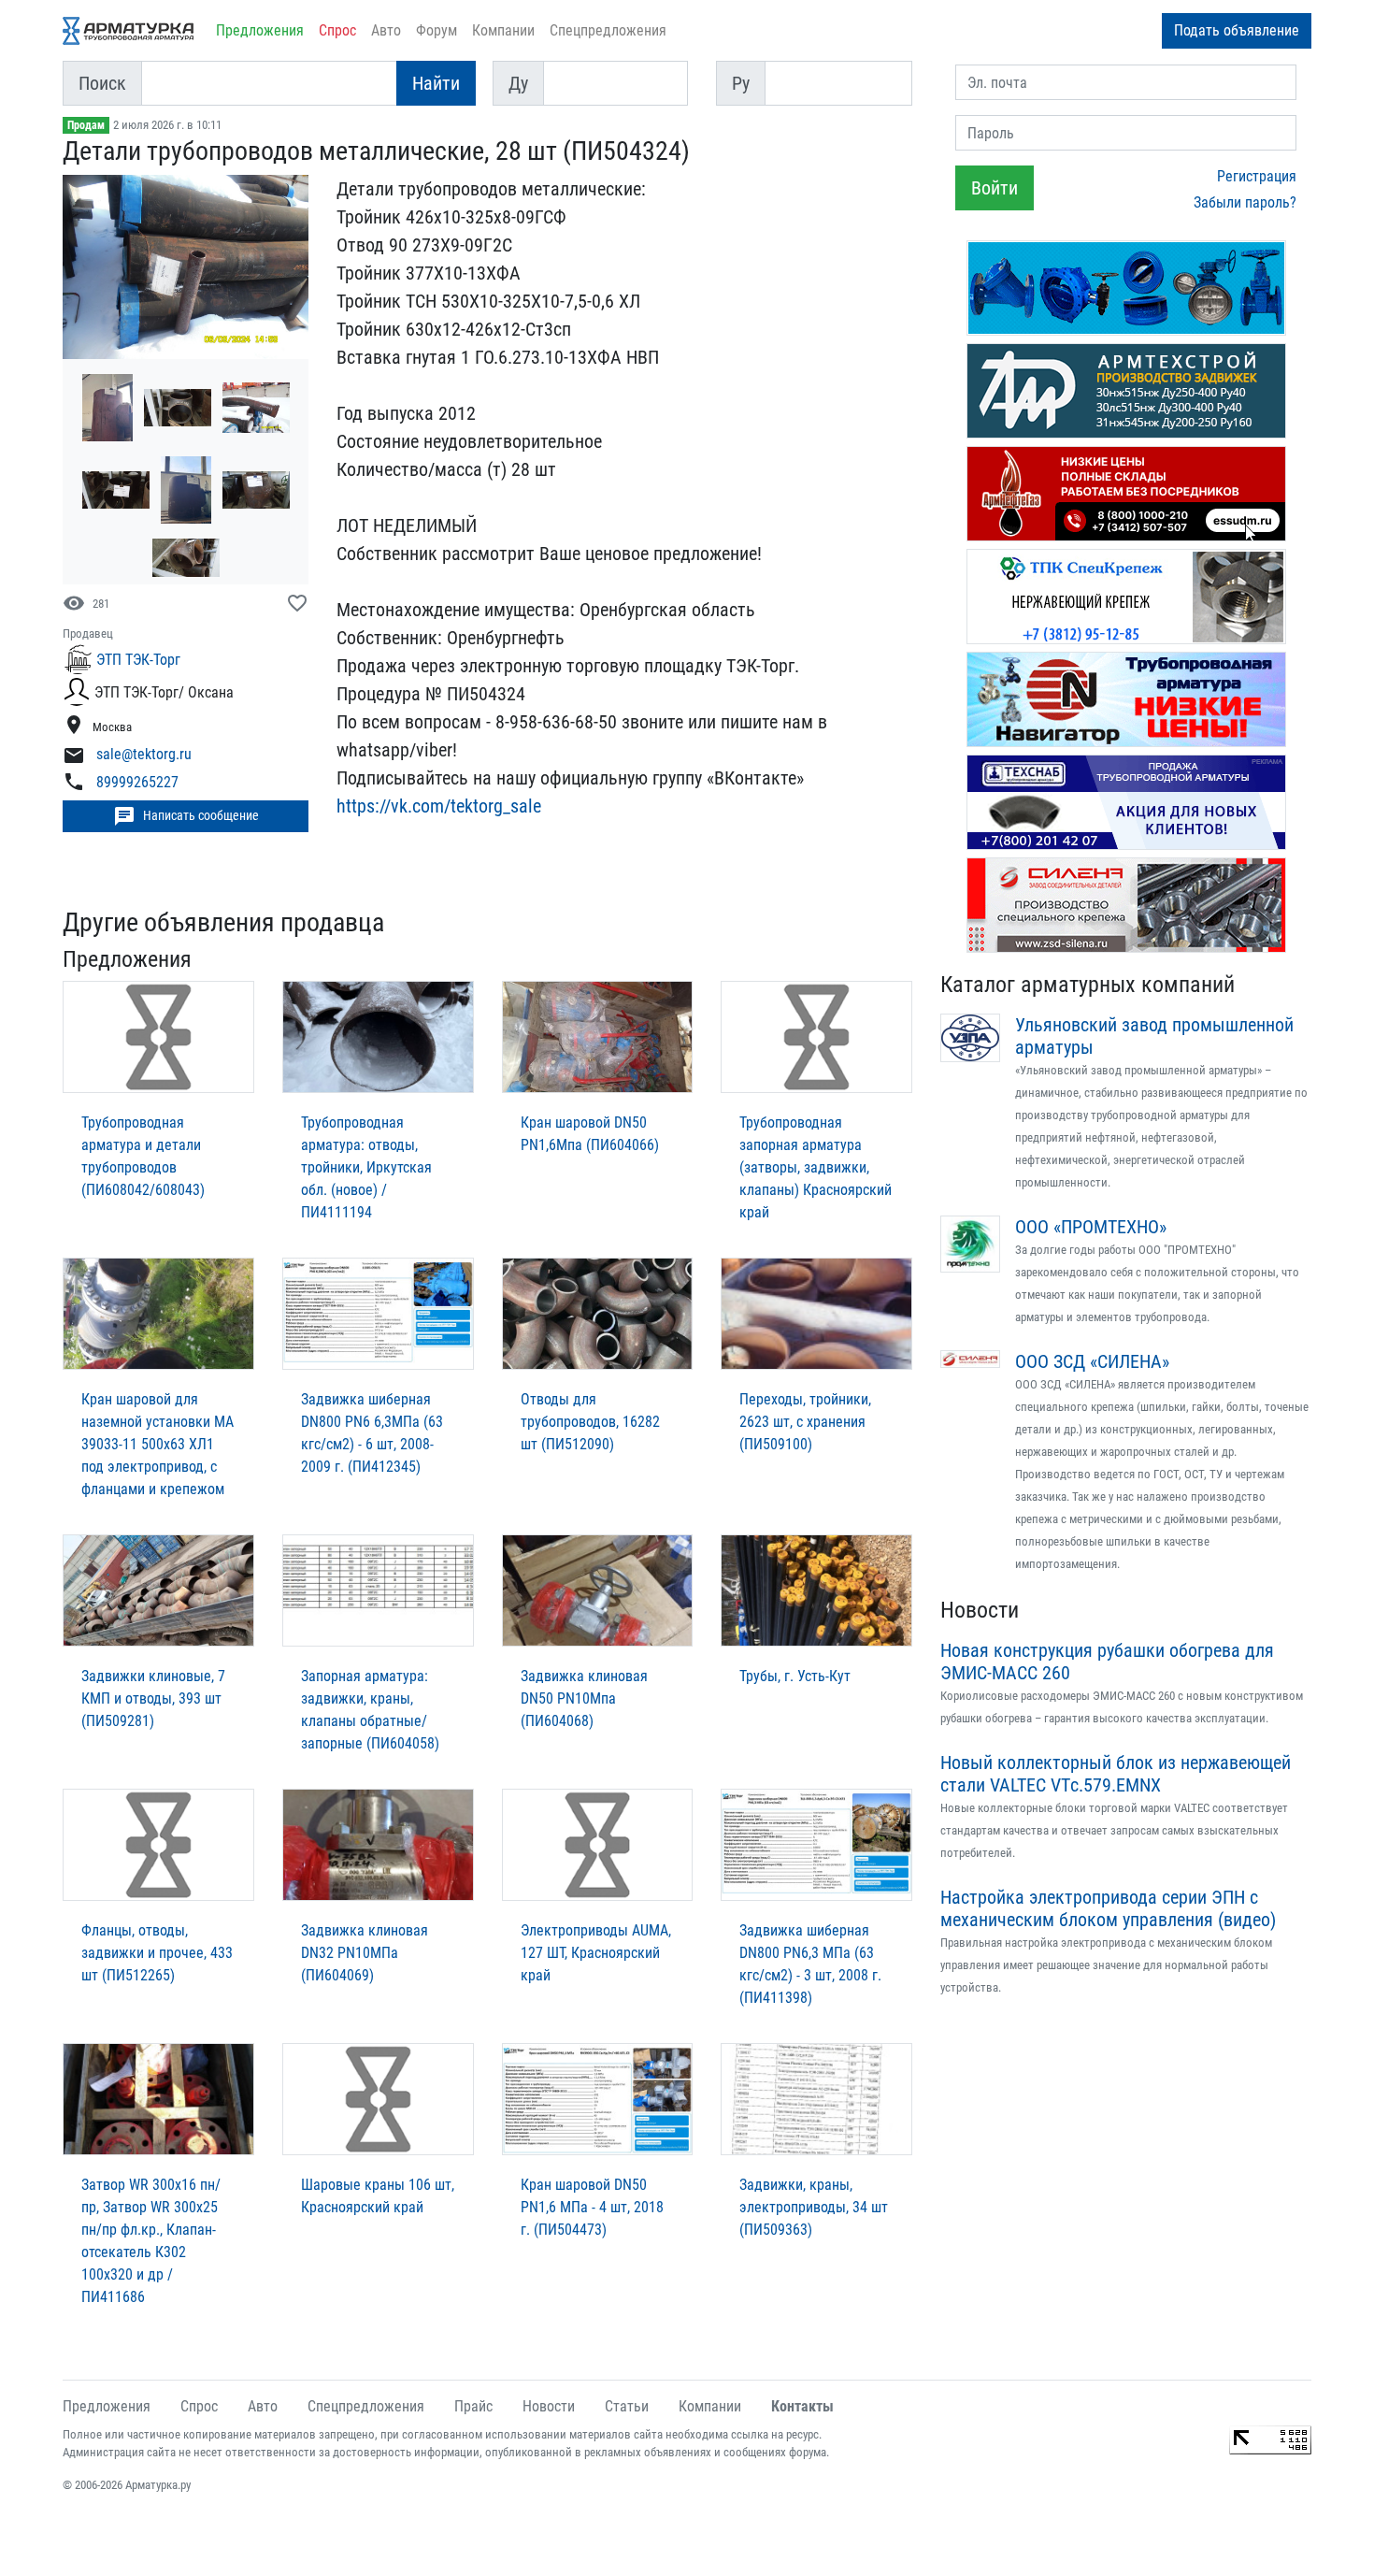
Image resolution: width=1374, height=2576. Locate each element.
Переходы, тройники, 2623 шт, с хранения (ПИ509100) (805, 1422)
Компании (503, 30)
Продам (86, 125)
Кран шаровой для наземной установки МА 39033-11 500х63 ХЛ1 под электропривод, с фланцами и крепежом (157, 1444)
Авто (386, 30)
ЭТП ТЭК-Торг (138, 660)
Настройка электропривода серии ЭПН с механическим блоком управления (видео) (1108, 1908)
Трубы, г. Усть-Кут (795, 1676)
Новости (980, 1610)
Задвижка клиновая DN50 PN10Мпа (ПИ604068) (584, 1698)
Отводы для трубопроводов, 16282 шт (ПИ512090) (590, 1422)
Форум (437, 30)
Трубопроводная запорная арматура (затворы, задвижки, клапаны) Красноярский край (816, 1167)
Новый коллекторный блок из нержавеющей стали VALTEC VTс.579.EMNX (1116, 1774)
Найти (436, 83)
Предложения (260, 30)
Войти (995, 188)
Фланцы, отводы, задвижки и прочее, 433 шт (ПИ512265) (157, 1953)
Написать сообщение (186, 816)
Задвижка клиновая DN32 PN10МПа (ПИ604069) (365, 1953)
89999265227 (137, 782)
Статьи (627, 2406)
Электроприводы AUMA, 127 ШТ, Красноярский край (596, 1953)
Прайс (473, 2406)
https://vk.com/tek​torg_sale (439, 806)
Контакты (802, 2406)
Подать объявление (1237, 30)
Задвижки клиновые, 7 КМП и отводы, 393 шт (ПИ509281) (153, 1698)
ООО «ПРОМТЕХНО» (1091, 1227)
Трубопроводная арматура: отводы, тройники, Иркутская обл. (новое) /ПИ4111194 (366, 1167)
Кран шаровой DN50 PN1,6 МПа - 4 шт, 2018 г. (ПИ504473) (592, 2207)
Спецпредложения (608, 30)
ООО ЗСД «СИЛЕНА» (1092, 1361)
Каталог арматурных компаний (1088, 985)
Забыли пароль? (1245, 202)
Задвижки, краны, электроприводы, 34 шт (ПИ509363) (814, 2207)
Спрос (337, 30)
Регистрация (1257, 176)
